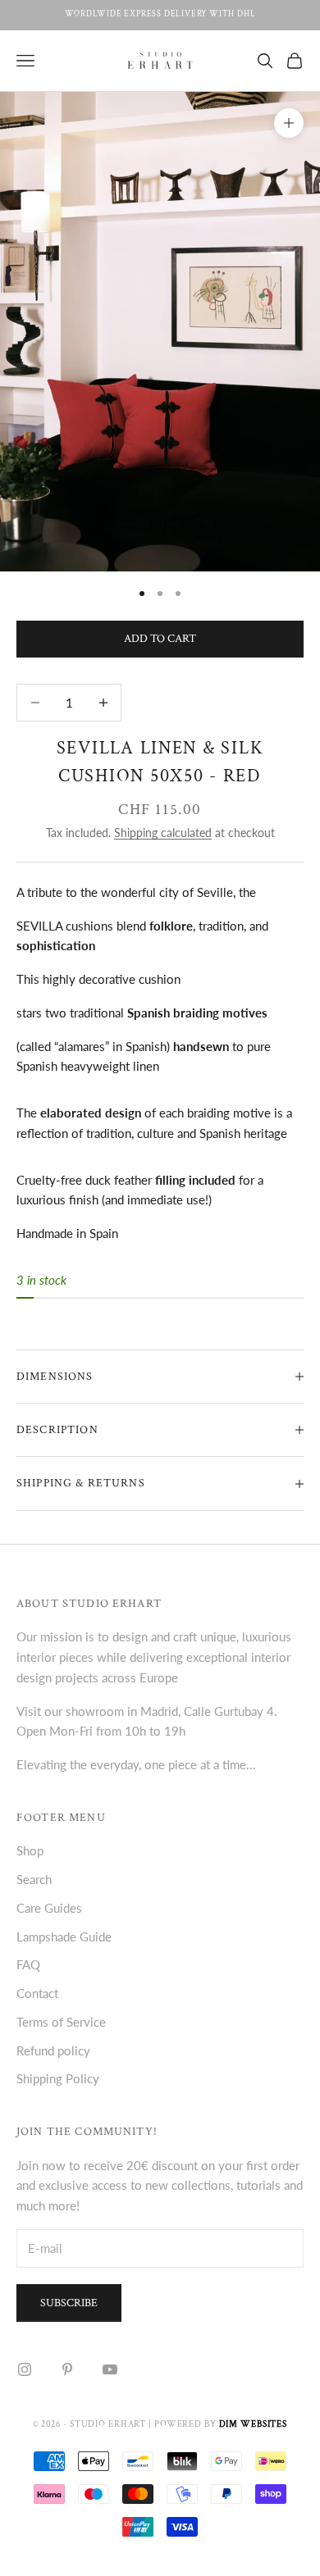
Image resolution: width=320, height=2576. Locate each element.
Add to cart (160, 639)
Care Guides (49, 1908)
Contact (37, 1993)
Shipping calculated (163, 833)
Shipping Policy (58, 2078)
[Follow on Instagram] (25, 2369)
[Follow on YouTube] (110, 2369)
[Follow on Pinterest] (67, 2369)
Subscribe (69, 2303)
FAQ (28, 1964)
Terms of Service (61, 2022)
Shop (30, 1850)
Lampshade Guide (64, 1937)
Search (34, 1879)
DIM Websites (254, 2424)
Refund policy (53, 2050)
